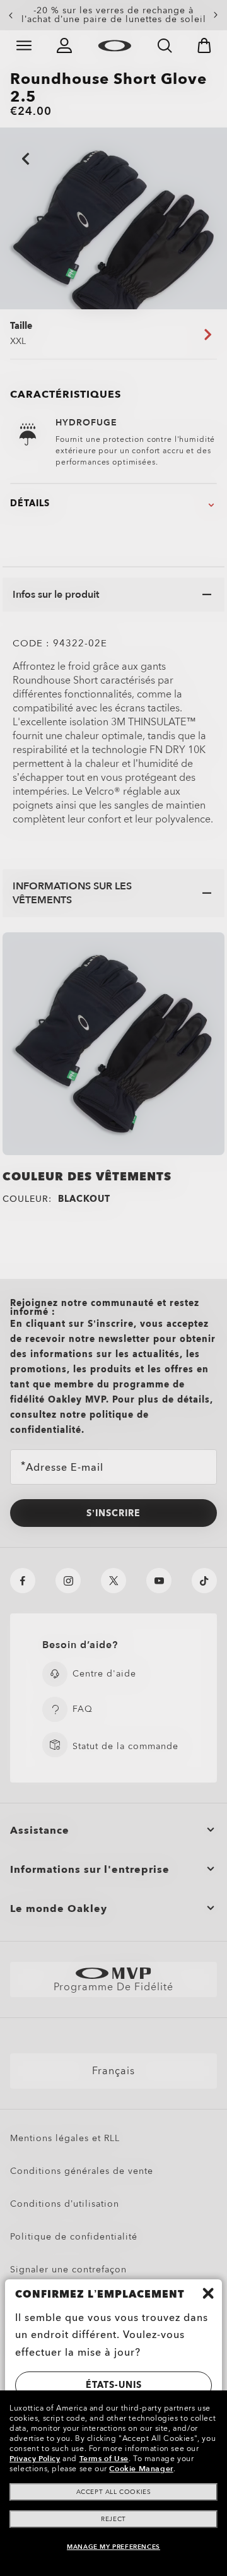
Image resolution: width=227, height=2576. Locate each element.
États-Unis (114, 2385)
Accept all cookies (114, 2492)
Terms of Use (104, 2459)
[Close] (208, 2293)
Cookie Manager (141, 2469)
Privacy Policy (35, 2459)
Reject (113, 2519)
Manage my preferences (113, 2547)
